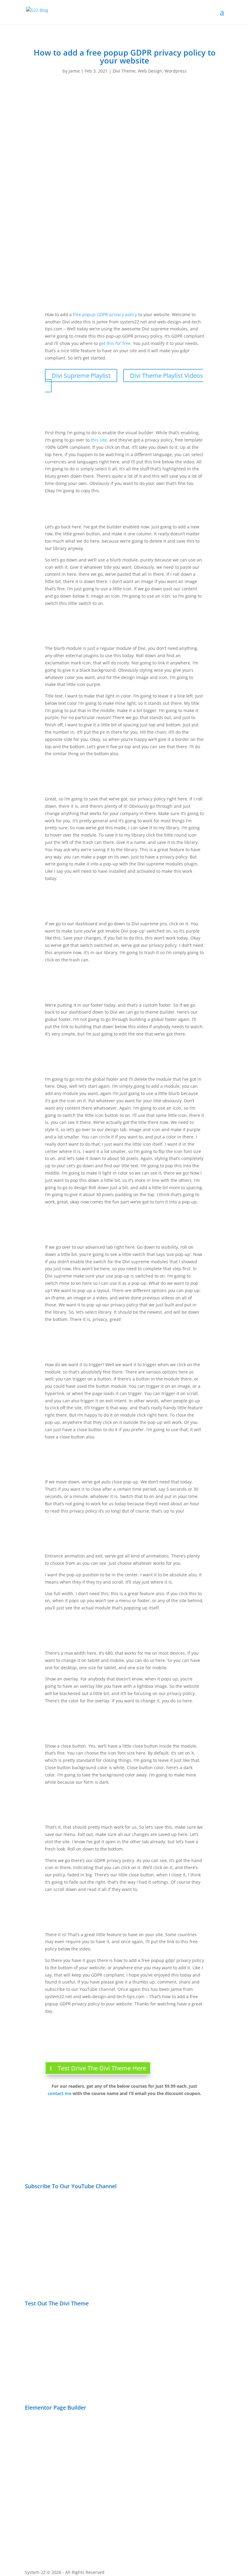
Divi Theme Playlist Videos (167, 375)
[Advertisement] (177, 2235)
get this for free (115, 343)
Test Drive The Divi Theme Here (102, 2068)
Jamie (74, 71)
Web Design (150, 71)
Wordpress (176, 71)
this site (99, 440)
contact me (60, 2093)
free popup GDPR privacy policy (105, 314)
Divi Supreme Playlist (81, 375)
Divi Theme (124, 71)
